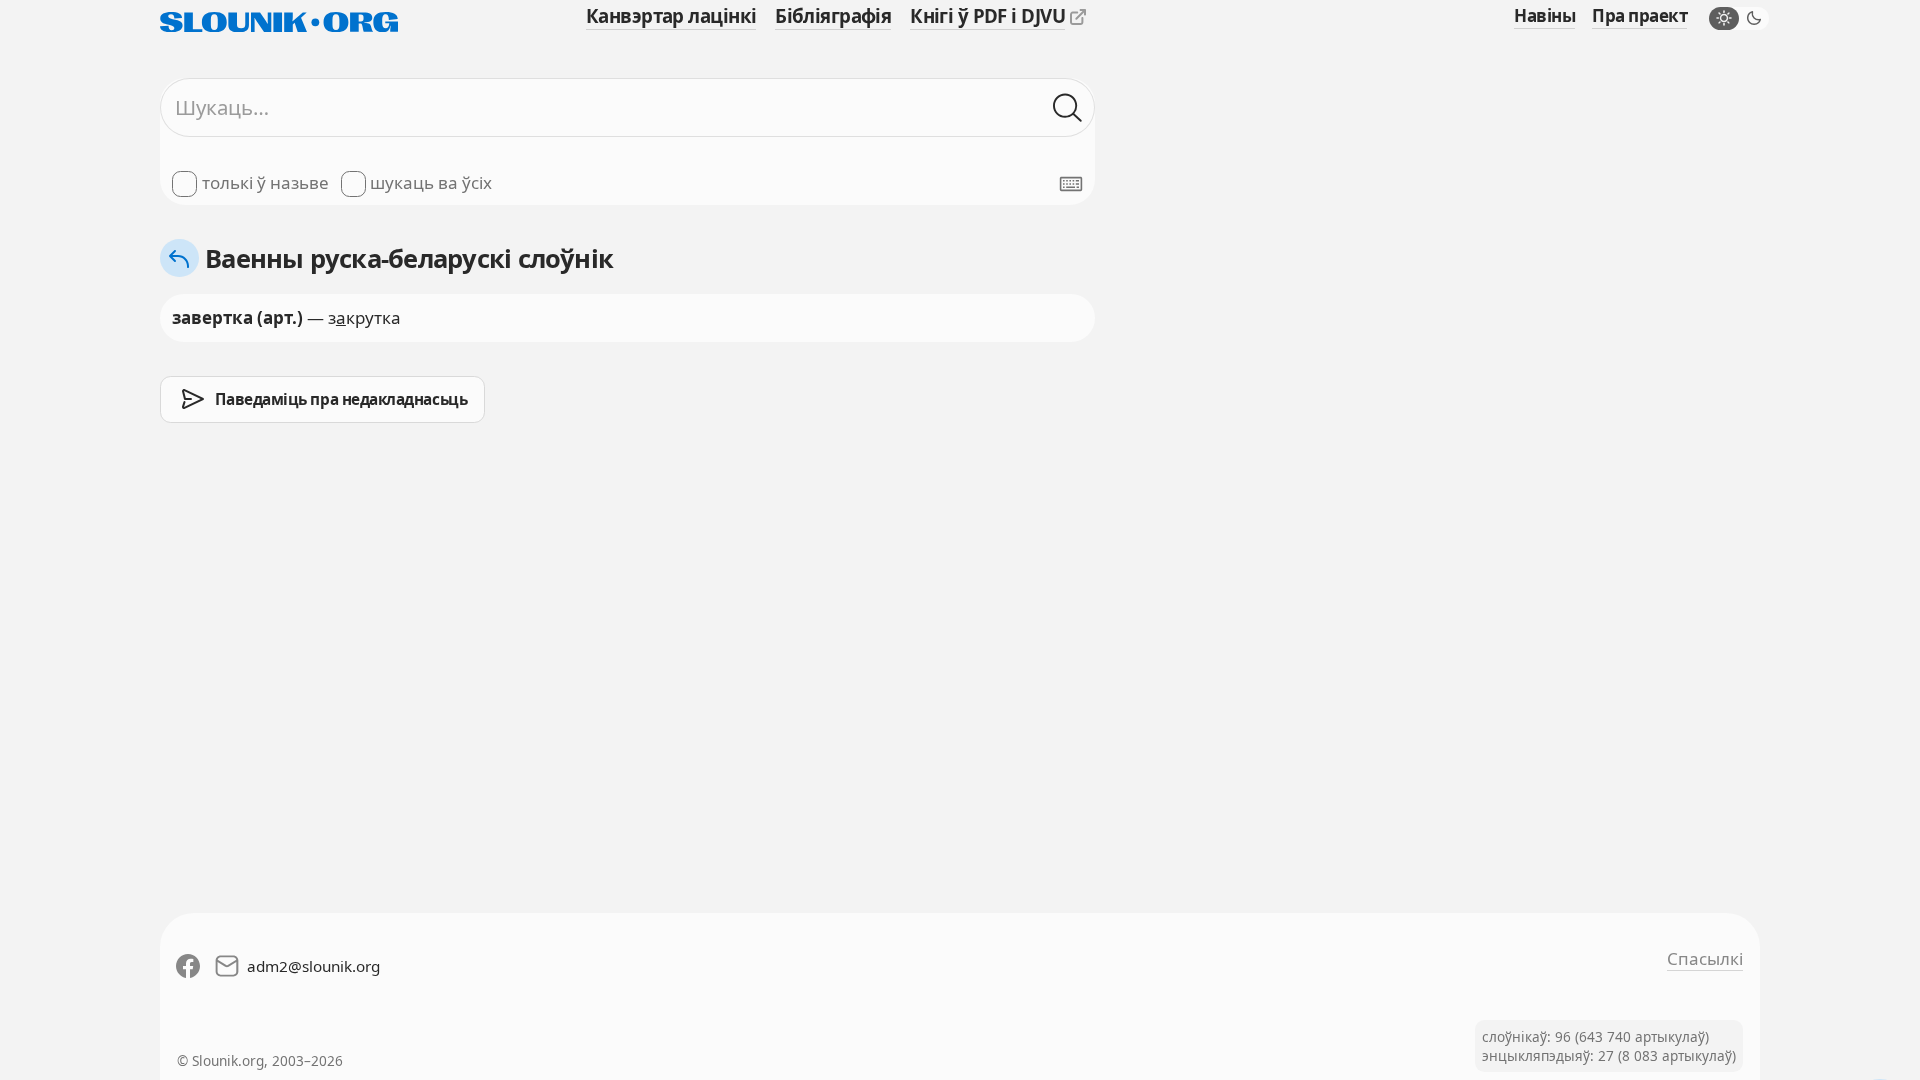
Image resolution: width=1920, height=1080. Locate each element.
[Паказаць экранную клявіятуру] (1071, 184)
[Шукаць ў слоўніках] (1068, 108)
